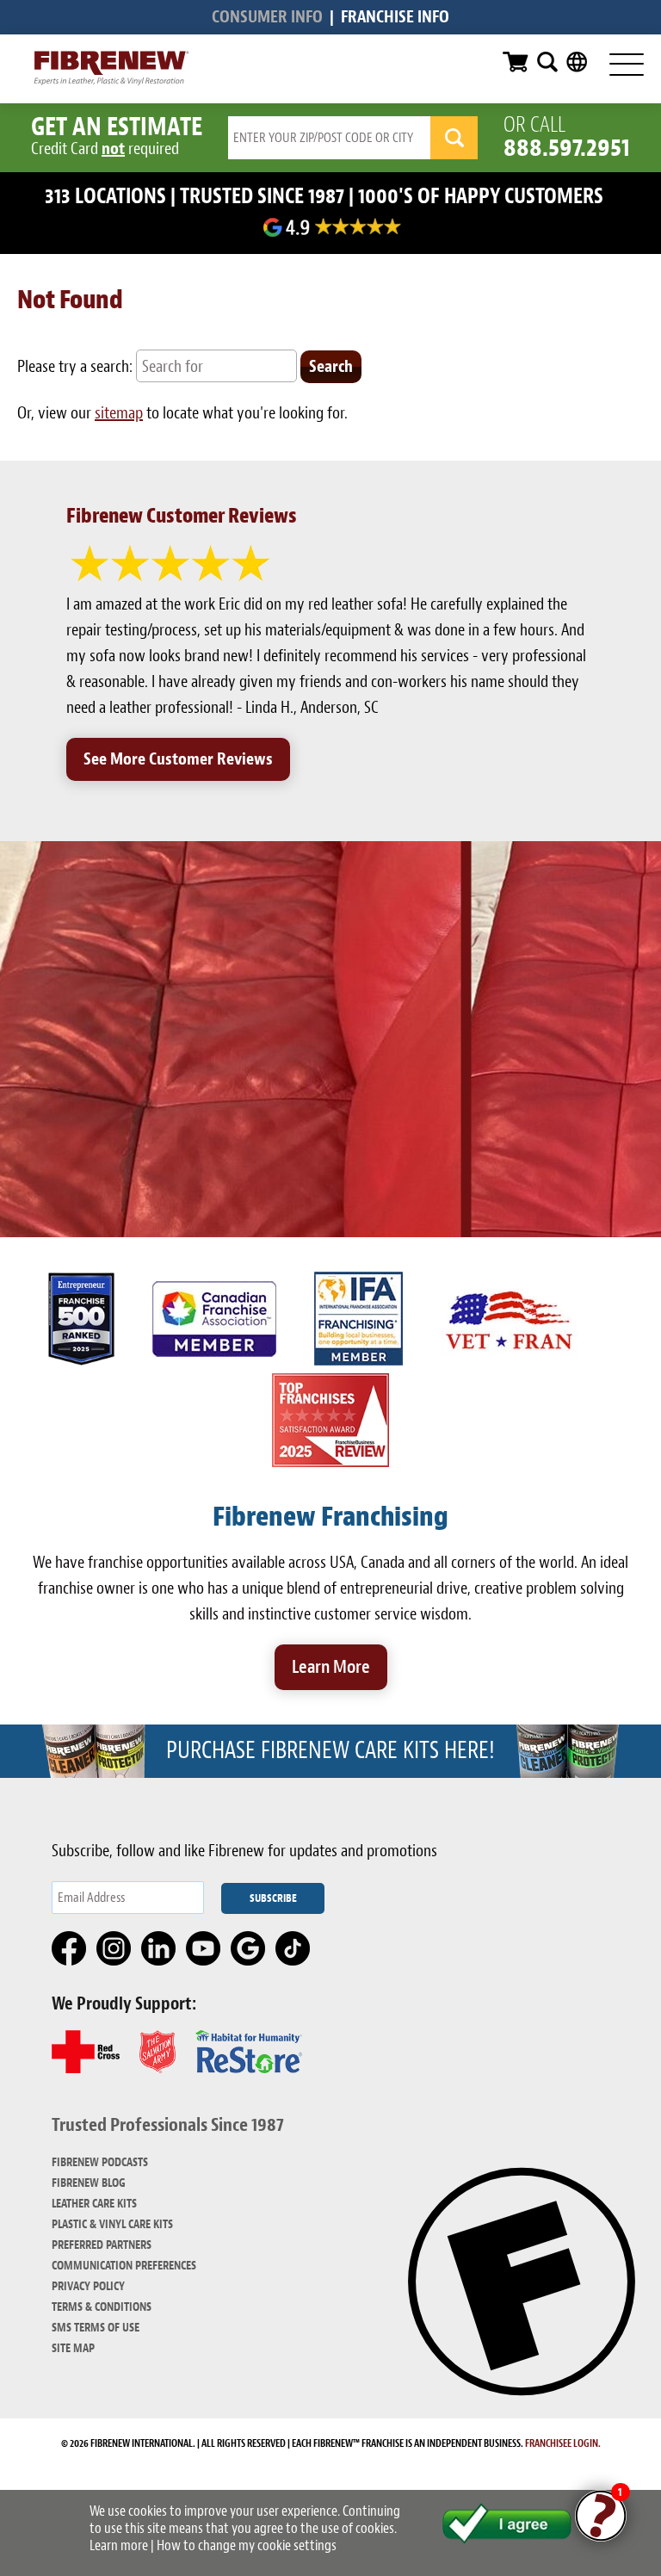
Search (547, 62)
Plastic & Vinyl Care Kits (112, 2224)
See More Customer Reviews (178, 759)
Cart (516, 62)
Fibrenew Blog (89, 2183)
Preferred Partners (102, 2245)
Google (249, 1949)
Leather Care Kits (94, 2204)
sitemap (119, 413)
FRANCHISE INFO (395, 17)
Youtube (204, 1949)
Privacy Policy (88, 2286)
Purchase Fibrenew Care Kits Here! (330, 1750)
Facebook (70, 1949)
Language (577, 62)
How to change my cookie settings (247, 2545)
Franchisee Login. (563, 2443)
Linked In (159, 1949)
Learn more (119, 2545)
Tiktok (293, 1949)
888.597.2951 (567, 147)
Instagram (114, 1949)
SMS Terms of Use (96, 2328)
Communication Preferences (124, 2266)
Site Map (73, 2348)
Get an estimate (117, 127)
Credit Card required (105, 149)
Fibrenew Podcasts (100, 2162)
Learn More (331, 1667)
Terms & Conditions (102, 2307)
